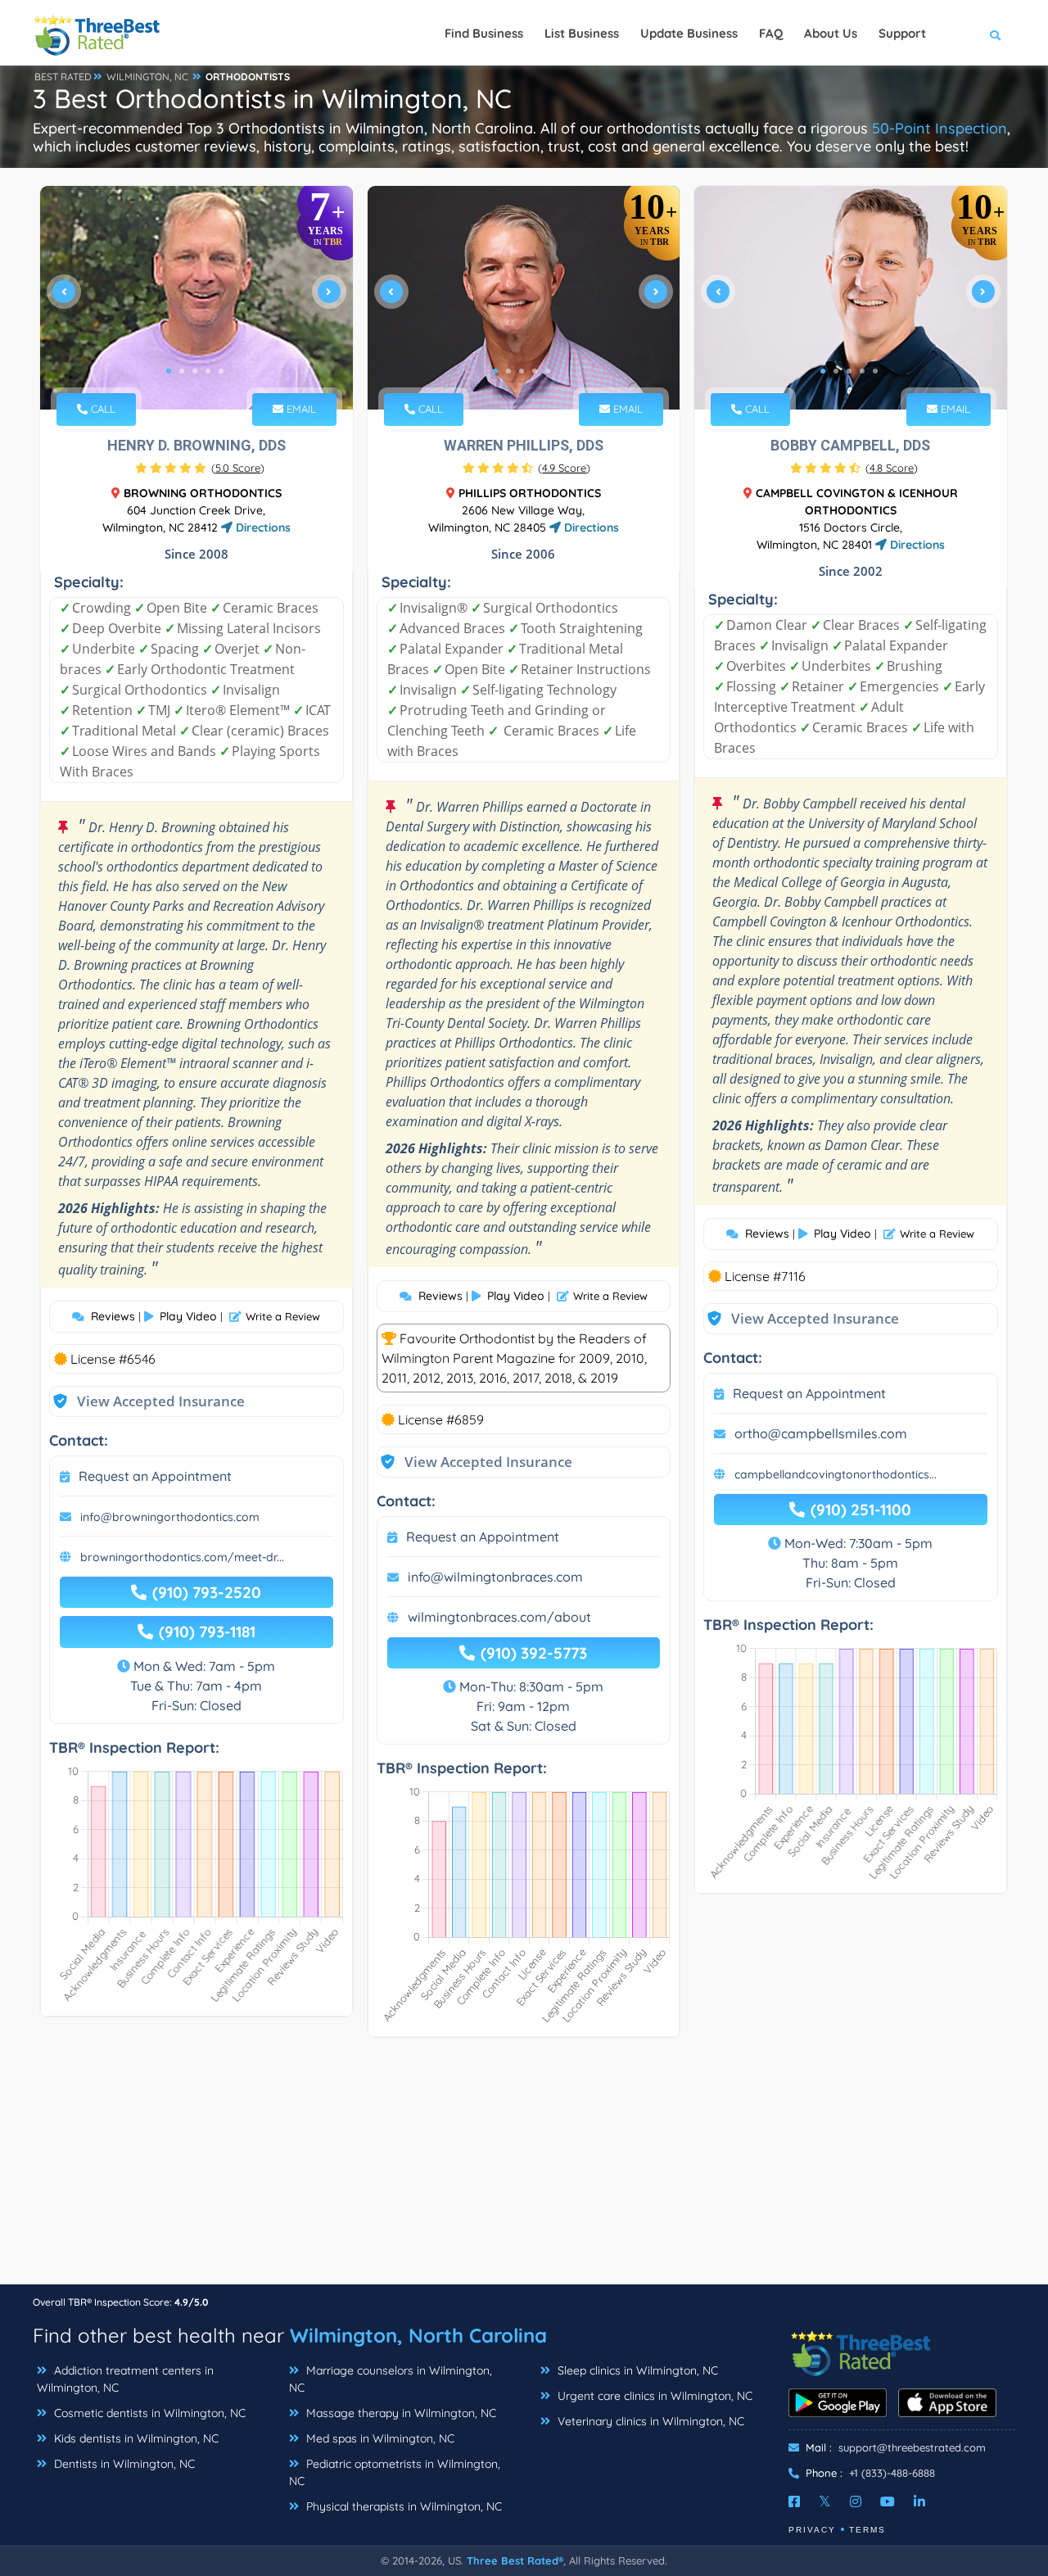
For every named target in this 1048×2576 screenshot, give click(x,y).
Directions (262, 527)
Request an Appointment (155, 1476)
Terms (867, 2530)
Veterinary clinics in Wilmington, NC (649, 2421)
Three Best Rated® (515, 2560)
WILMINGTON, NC (147, 77)
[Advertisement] (524, 2169)
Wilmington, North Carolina (418, 2335)
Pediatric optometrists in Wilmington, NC (395, 2472)
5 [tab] (221, 371)
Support (902, 33)
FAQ (771, 33)
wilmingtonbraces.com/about (499, 1617)
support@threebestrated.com (912, 2447)
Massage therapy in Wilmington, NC (400, 2413)
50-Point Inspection (940, 128)
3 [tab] (195, 371)
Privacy (812, 2530)
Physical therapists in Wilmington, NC (402, 2506)
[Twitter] (825, 2501)
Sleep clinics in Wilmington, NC (636, 2370)
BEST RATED (63, 77)
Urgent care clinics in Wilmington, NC (653, 2396)
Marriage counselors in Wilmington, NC (391, 2379)
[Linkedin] (919, 2501)
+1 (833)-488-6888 (892, 2473)
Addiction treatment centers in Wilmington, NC (125, 2379)
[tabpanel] (196, 298)
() (238, 468)
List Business (582, 33)
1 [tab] (169, 371)
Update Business (689, 33)
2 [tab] (182, 371)
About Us (831, 33)
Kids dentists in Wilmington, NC (135, 2438)
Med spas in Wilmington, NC (379, 2438)
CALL (102, 409)
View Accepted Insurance (145, 1401)
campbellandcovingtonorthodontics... (836, 1474)
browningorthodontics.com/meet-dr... (182, 1557)
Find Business (484, 33)
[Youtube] (888, 2501)
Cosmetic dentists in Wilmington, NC (148, 2413)
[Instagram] (856, 2501)
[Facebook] (794, 2501)
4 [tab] (208, 371)
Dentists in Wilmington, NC (123, 2464)
